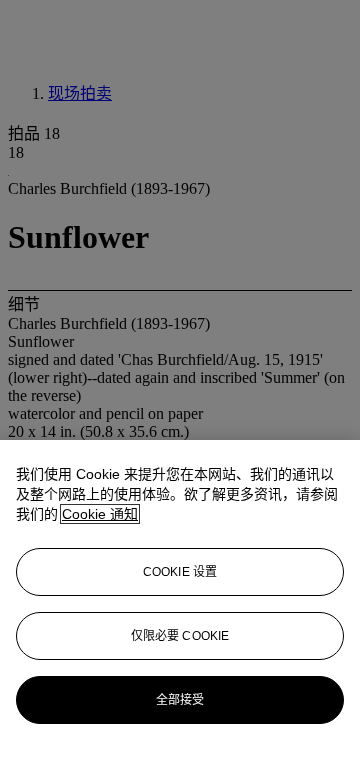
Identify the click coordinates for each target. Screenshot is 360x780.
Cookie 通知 (100, 514)
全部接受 (180, 700)
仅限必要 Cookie (180, 636)
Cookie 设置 (180, 572)
